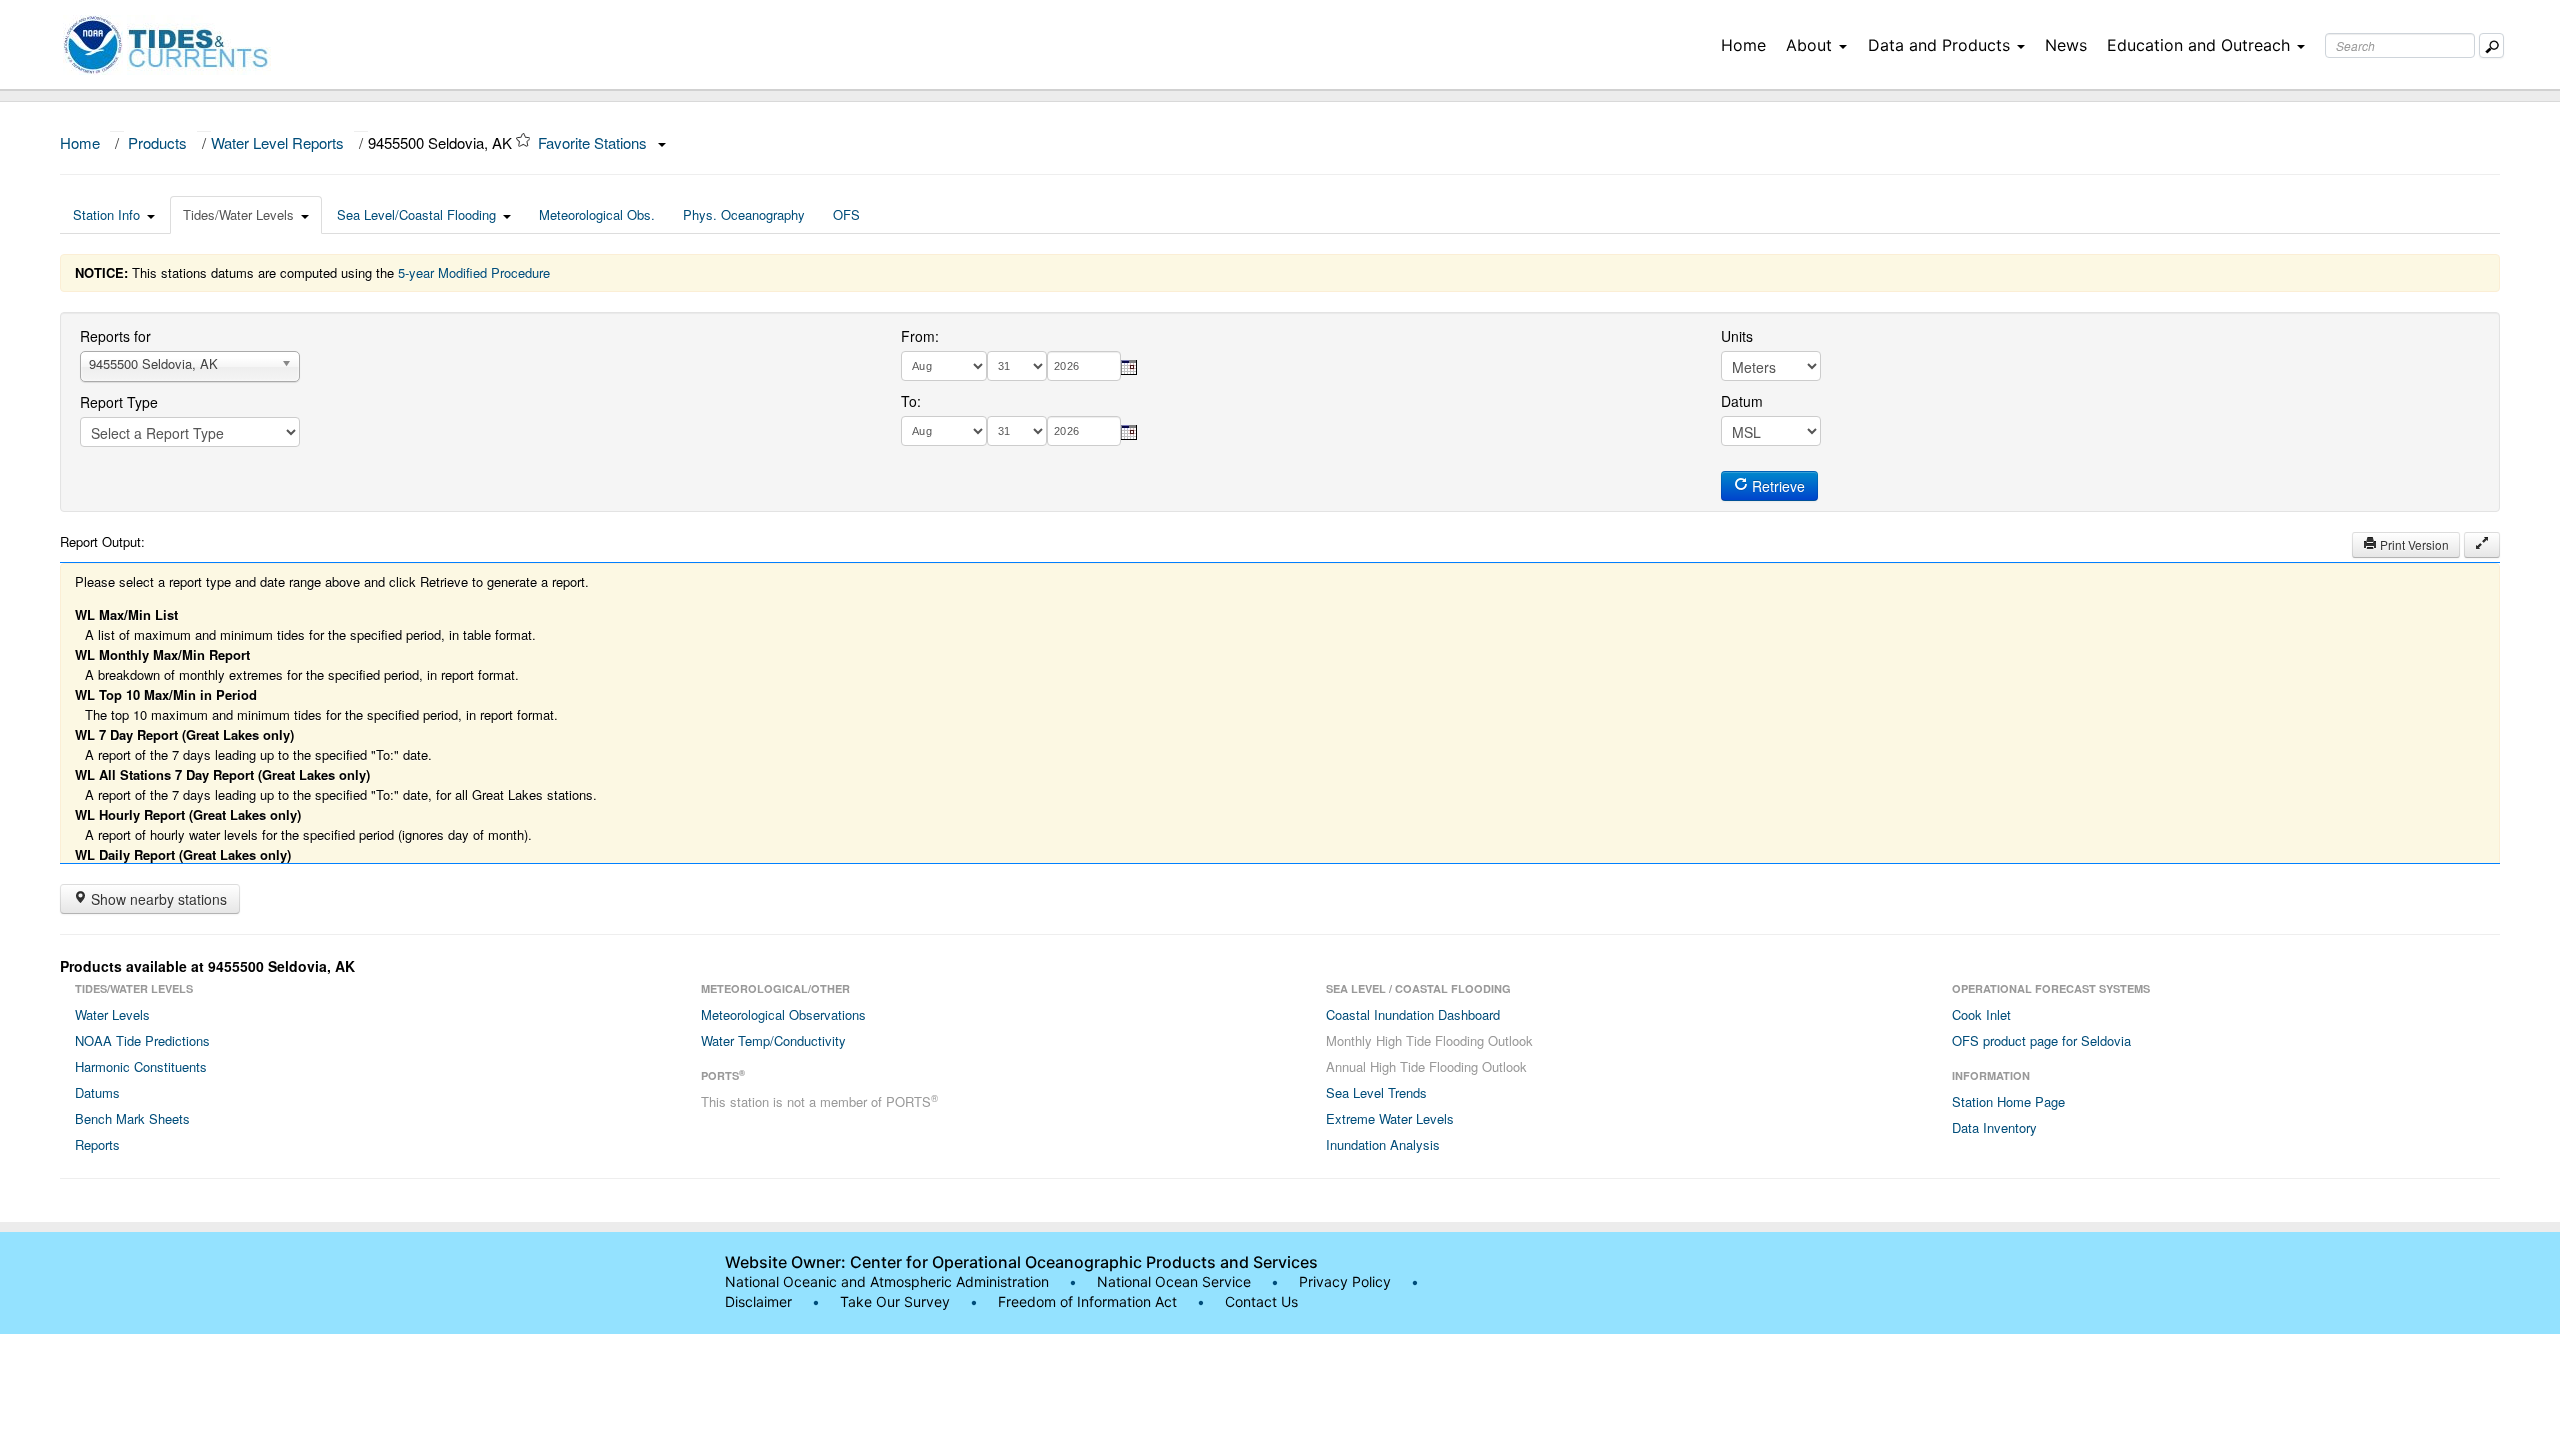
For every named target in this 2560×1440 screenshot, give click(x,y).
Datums (97, 1092)
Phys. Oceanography (744, 214)
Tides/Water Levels (238, 214)
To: (911, 401)
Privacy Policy (1345, 1281)
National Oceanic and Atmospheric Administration (887, 1281)
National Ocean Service (1174, 1281)
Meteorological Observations (783, 1014)
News (2066, 45)
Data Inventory (1994, 1127)
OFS (846, 214)
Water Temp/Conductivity (773, 1040)
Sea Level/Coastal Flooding (416, 214)
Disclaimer (758, 1301)
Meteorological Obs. (597, 214)
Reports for (115, 336)
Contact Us (1261, 1301)
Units (1737, 336)
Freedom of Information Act (1087, 1301)
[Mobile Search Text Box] (2491, 45)
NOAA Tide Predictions (142, 1040)
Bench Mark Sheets (132, 1118)
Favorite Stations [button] (594, 142)
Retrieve (1776, 486)
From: (920, 336)
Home (1743, 45)
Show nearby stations (157, 899)
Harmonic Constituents (141, 1066)
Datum (1742, 401)
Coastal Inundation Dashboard (1413, 1014)
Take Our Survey (897, 1301)
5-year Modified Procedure (474, 272)
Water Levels (112, 1014)
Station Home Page (2008, 1101)
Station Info (106, 214)
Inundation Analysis (1383, 1144)
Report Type (119, 402)
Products (157, 142)
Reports (97, 1144)
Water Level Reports (277, 142)
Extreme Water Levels (1390, 1118)
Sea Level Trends (1376, 1092)
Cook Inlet (1981, 1014)
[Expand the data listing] (2482, 545)
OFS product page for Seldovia (2041, 1040)
